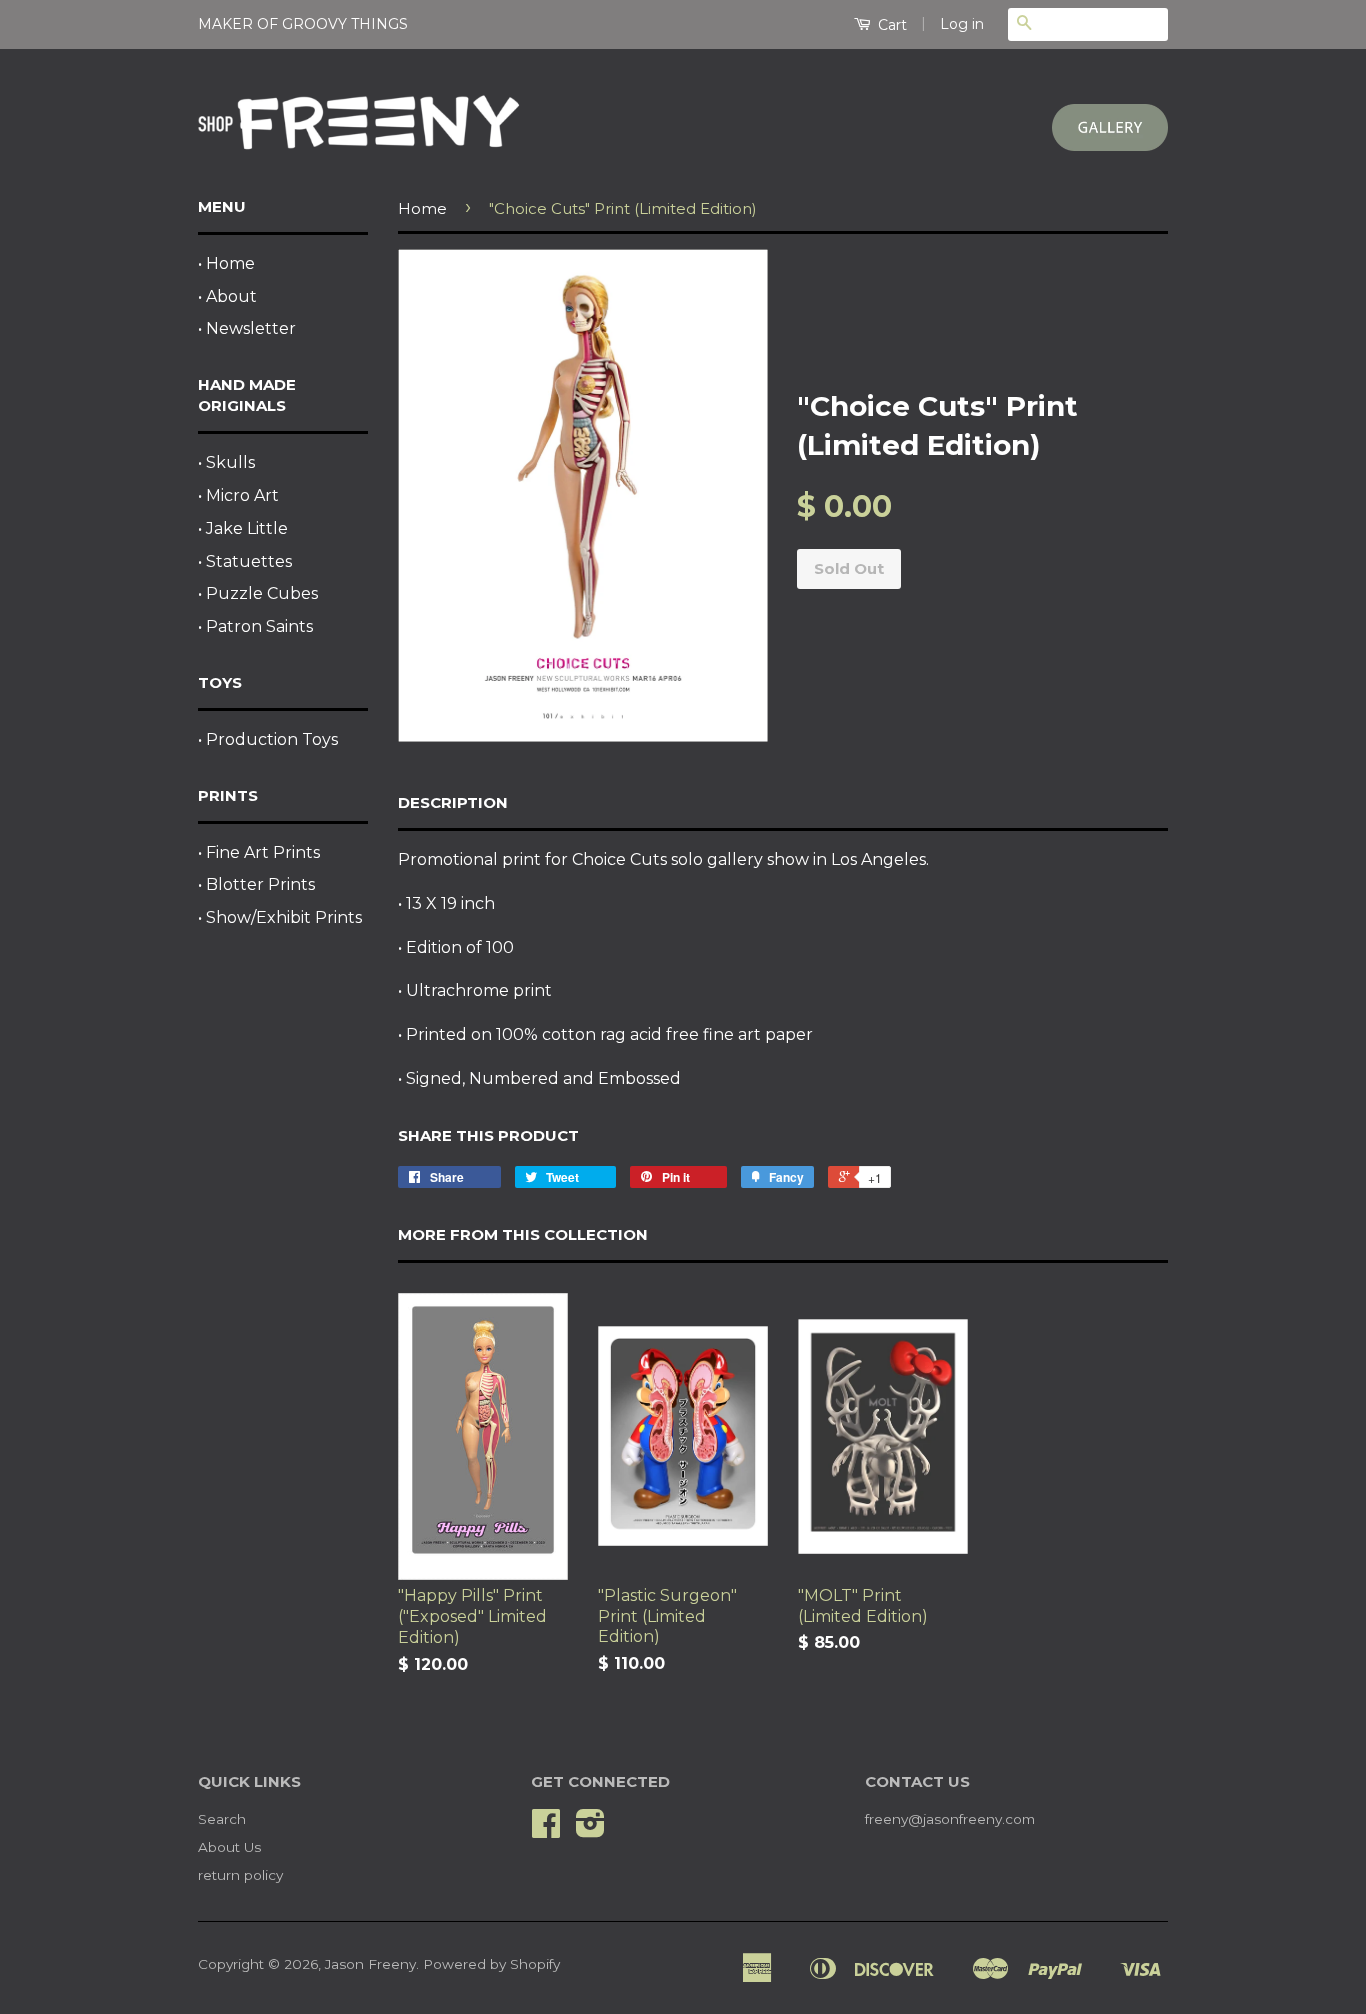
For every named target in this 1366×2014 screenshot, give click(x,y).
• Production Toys (268, 739)
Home (422, 208)
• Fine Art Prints (259, 852)
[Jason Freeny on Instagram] (590, 1830)
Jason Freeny (370, 1964)
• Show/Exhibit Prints (280, 917)
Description (453, 802)
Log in (962, 24)
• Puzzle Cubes (258, 593)
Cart (890, 25)
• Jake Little (243, 528)
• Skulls (226, 462)
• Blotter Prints (256, 884)
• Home (226, 263)
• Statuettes (245, 561)
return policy (240, 1875)
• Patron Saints (255, 626)
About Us (229, 1847)
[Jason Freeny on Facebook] (546, 1830)
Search (222, 1819)
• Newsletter (247, 328)
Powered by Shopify (491, 1964)
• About (227, 296)
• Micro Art (238, 495)
